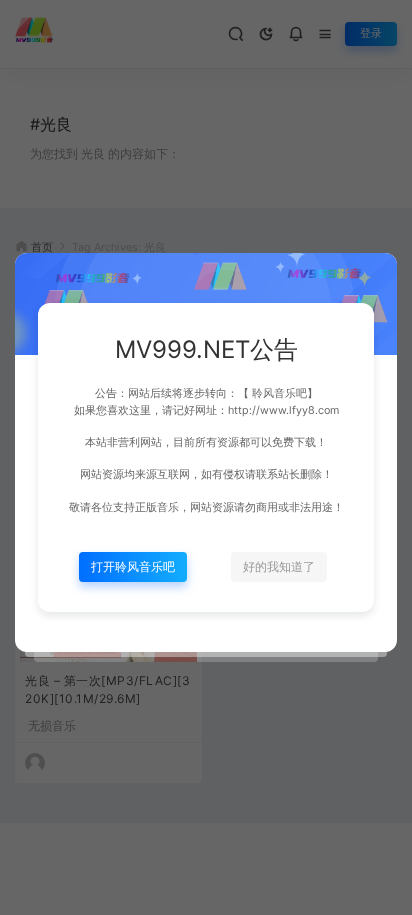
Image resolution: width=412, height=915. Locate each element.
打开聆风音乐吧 (133, 566)
